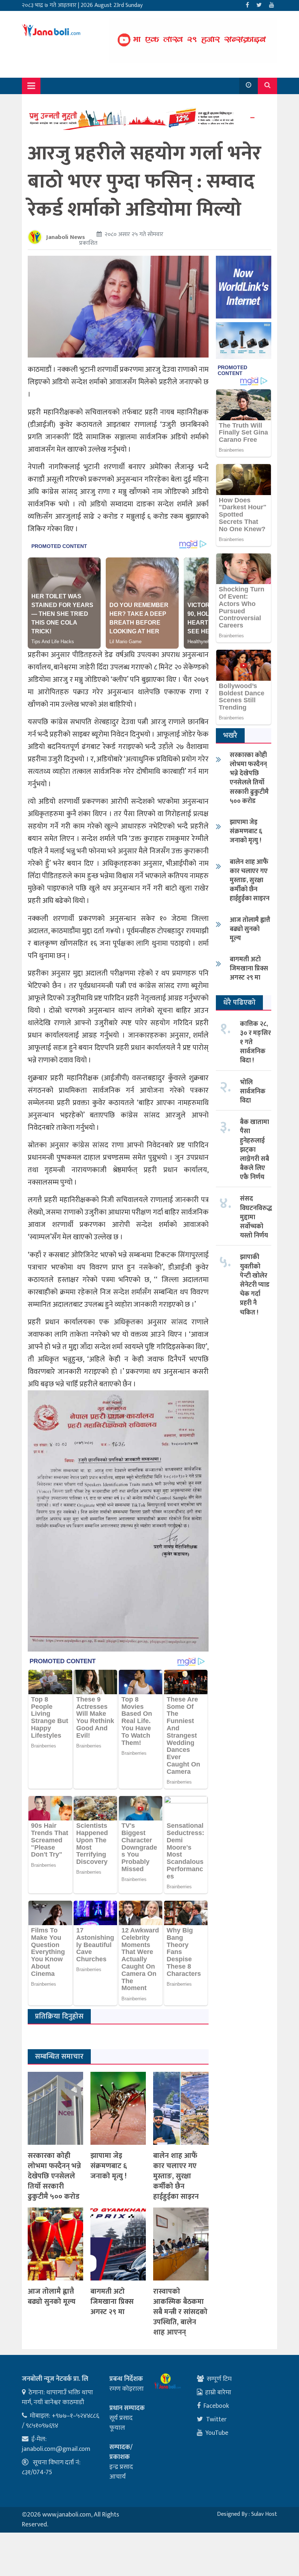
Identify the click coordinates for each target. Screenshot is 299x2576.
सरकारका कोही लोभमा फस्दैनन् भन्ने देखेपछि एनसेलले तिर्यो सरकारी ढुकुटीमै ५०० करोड (54, 2176)
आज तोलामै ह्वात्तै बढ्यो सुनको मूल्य (52, 2297)
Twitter (216, 2419)
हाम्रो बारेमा (218, 2392)
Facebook (216, 2406)
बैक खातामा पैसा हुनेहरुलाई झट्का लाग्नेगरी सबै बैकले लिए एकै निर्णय (255, 1150)
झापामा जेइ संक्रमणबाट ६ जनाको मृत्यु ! (109, 2166)
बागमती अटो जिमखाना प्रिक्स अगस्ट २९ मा (112, 2302)
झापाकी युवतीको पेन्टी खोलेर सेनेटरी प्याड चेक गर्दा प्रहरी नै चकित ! (255, 1285)
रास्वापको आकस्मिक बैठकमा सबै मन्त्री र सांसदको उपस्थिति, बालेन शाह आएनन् (180, 2312)
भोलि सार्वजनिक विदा (253, 1092)
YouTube (217, 2433)
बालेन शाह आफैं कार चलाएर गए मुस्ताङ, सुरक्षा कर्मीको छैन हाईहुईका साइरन (176, 2176)
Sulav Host (264, 2514)
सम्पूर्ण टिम (219, 2379)
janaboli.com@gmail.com (56, 2449)
